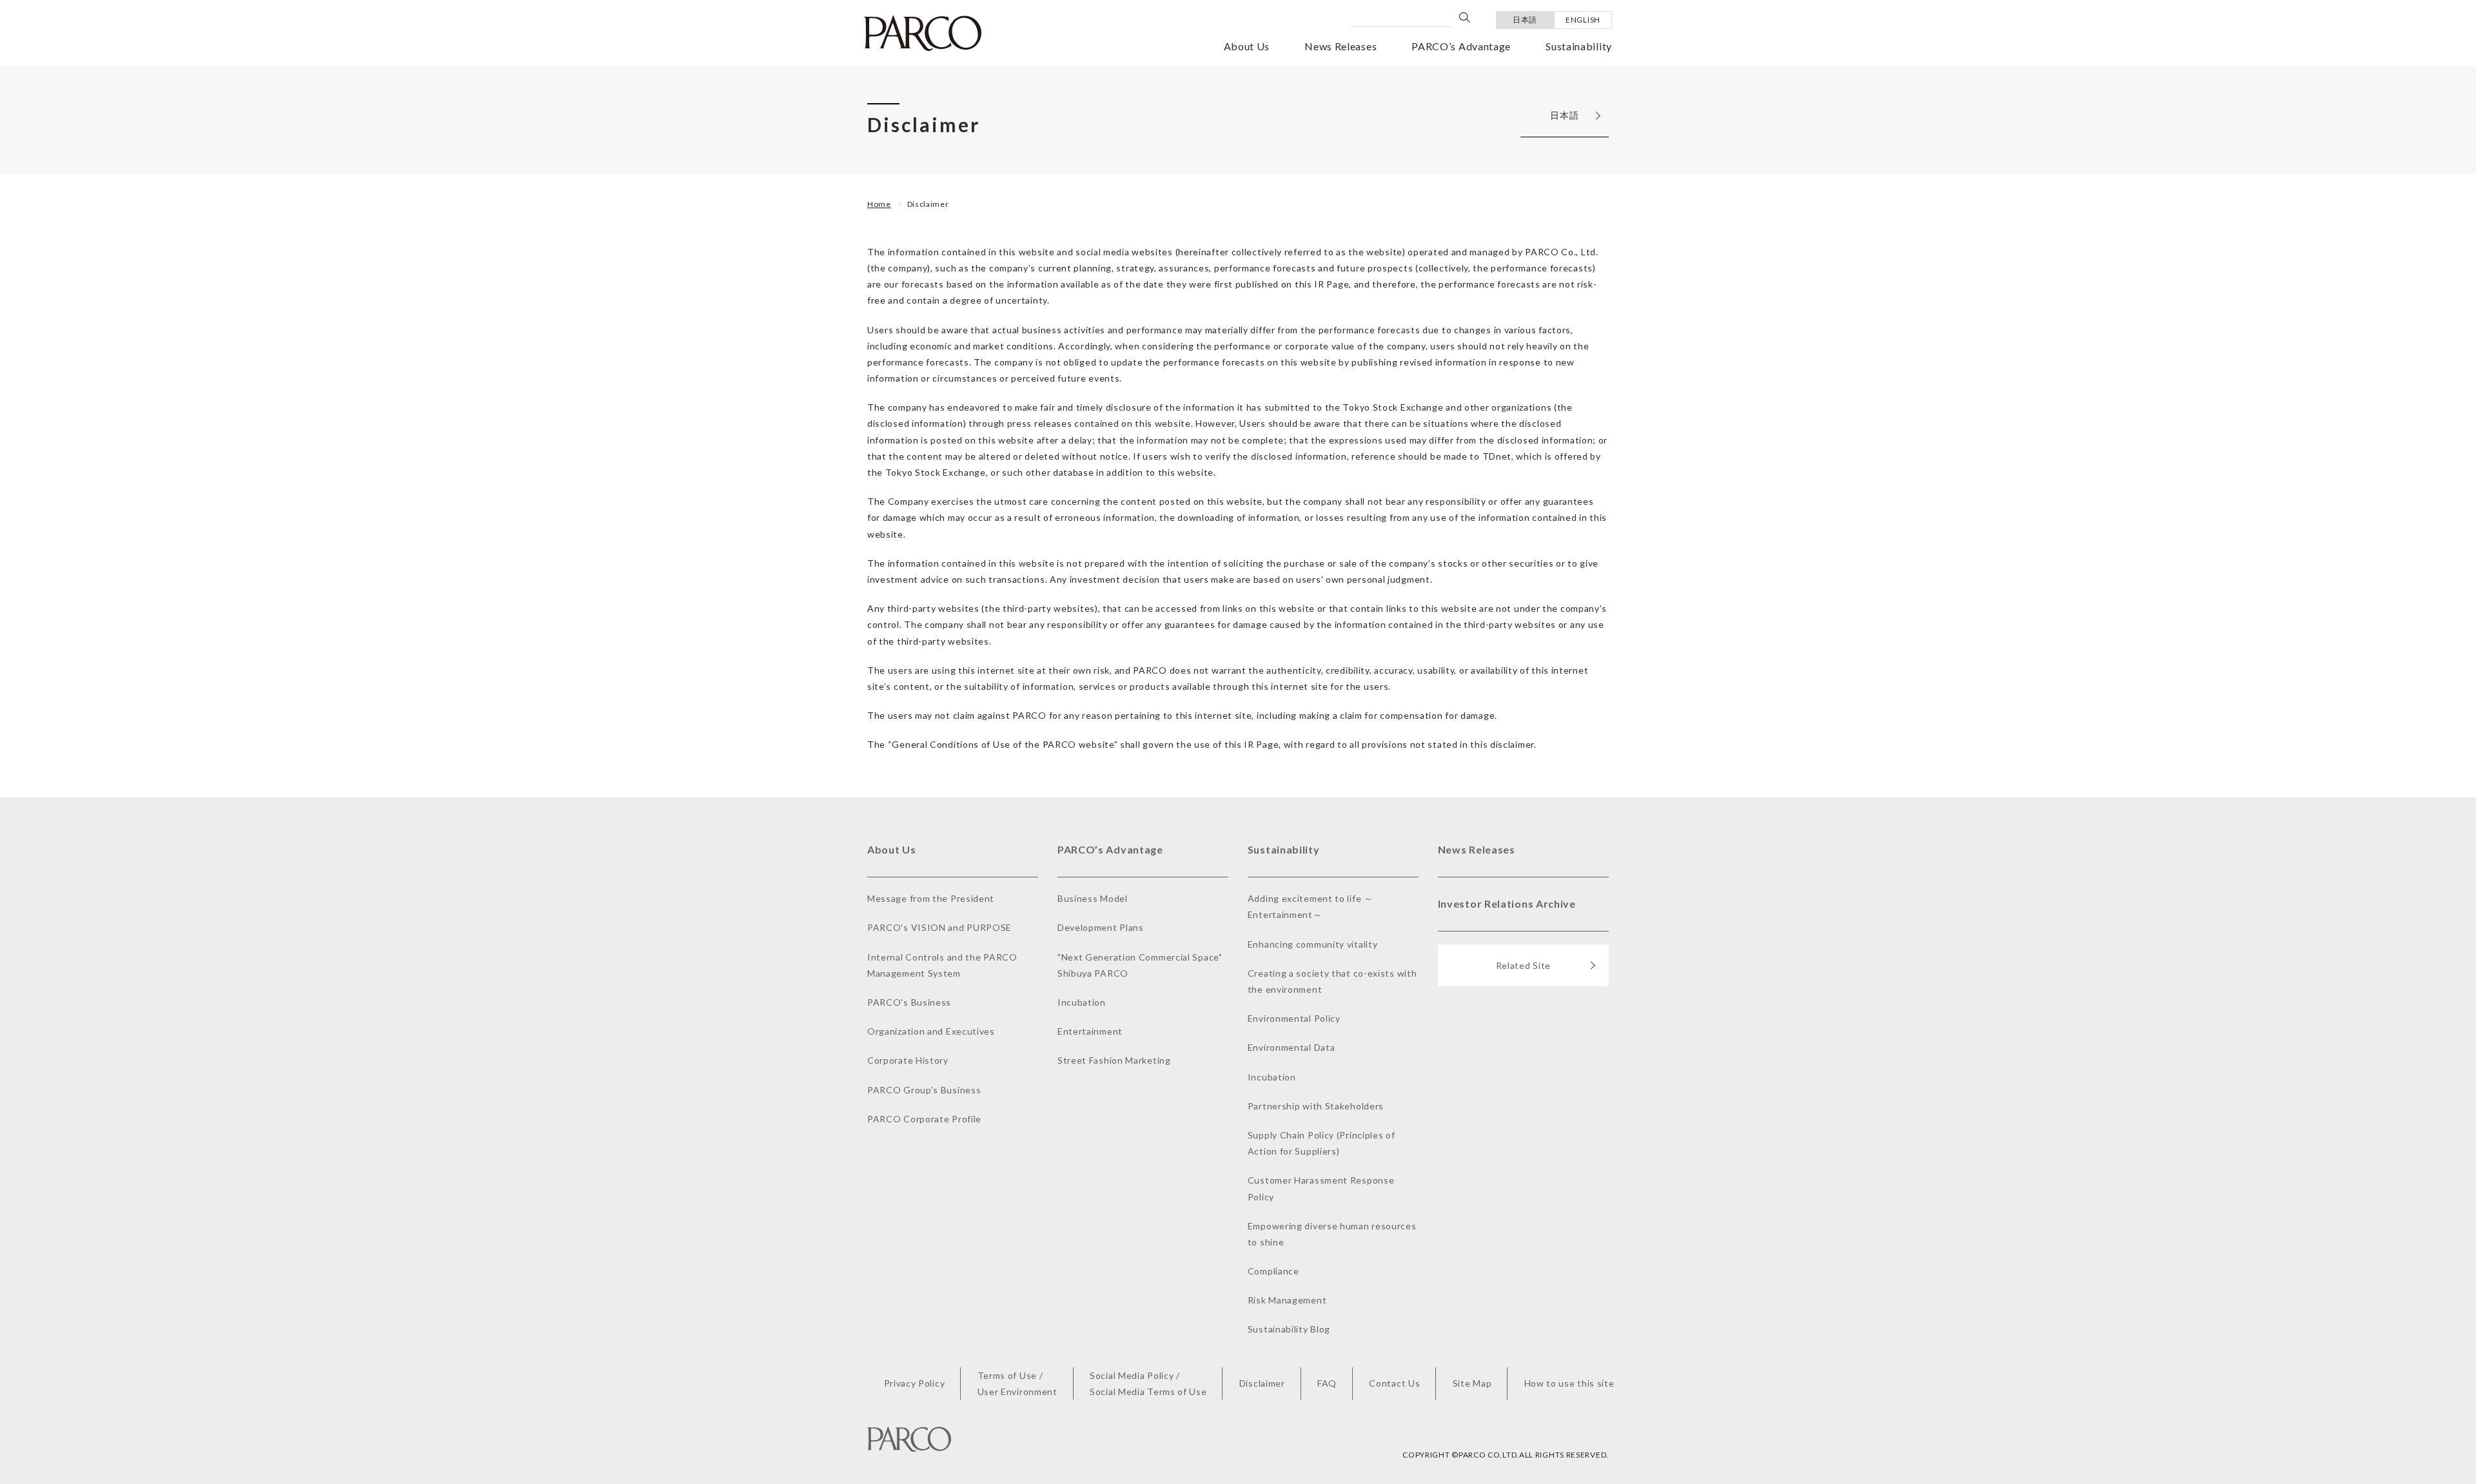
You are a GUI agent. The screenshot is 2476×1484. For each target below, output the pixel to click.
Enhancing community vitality (1313, 944)
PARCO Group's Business (924, 1090)
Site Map (1472, 1383)
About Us (1247, 46)
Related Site (1523, 965)
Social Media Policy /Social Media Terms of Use (1148, 1383)
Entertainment (1090, 1031)
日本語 (1525, 20)
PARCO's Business (909, 1002)
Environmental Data (1292, 1047)
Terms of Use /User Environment (1017, 1383)
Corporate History (908, 1060)
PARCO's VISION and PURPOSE (939, 927)
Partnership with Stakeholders (1316, 1106)
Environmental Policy (1294, 1018)
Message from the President (931, 898)
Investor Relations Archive (1507, 903)
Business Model (1093, 898)
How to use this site (1569, 1383)
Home (879, 204)
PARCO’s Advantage (1461, 46)
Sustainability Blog (1289, 1329)
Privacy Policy (915, 1383)
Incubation (1082, 1002)
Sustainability (1579, 46)
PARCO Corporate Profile (924, 1119)
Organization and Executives (931, 1031)
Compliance (1273, 1271)
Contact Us (1394, 1383)
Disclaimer (928, 204)
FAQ (1327, 1383)
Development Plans (1101, 927)
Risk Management (1287, 1300)
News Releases (1341, 46)
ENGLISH (1583, 20)
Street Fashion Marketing (1114, 1060)
